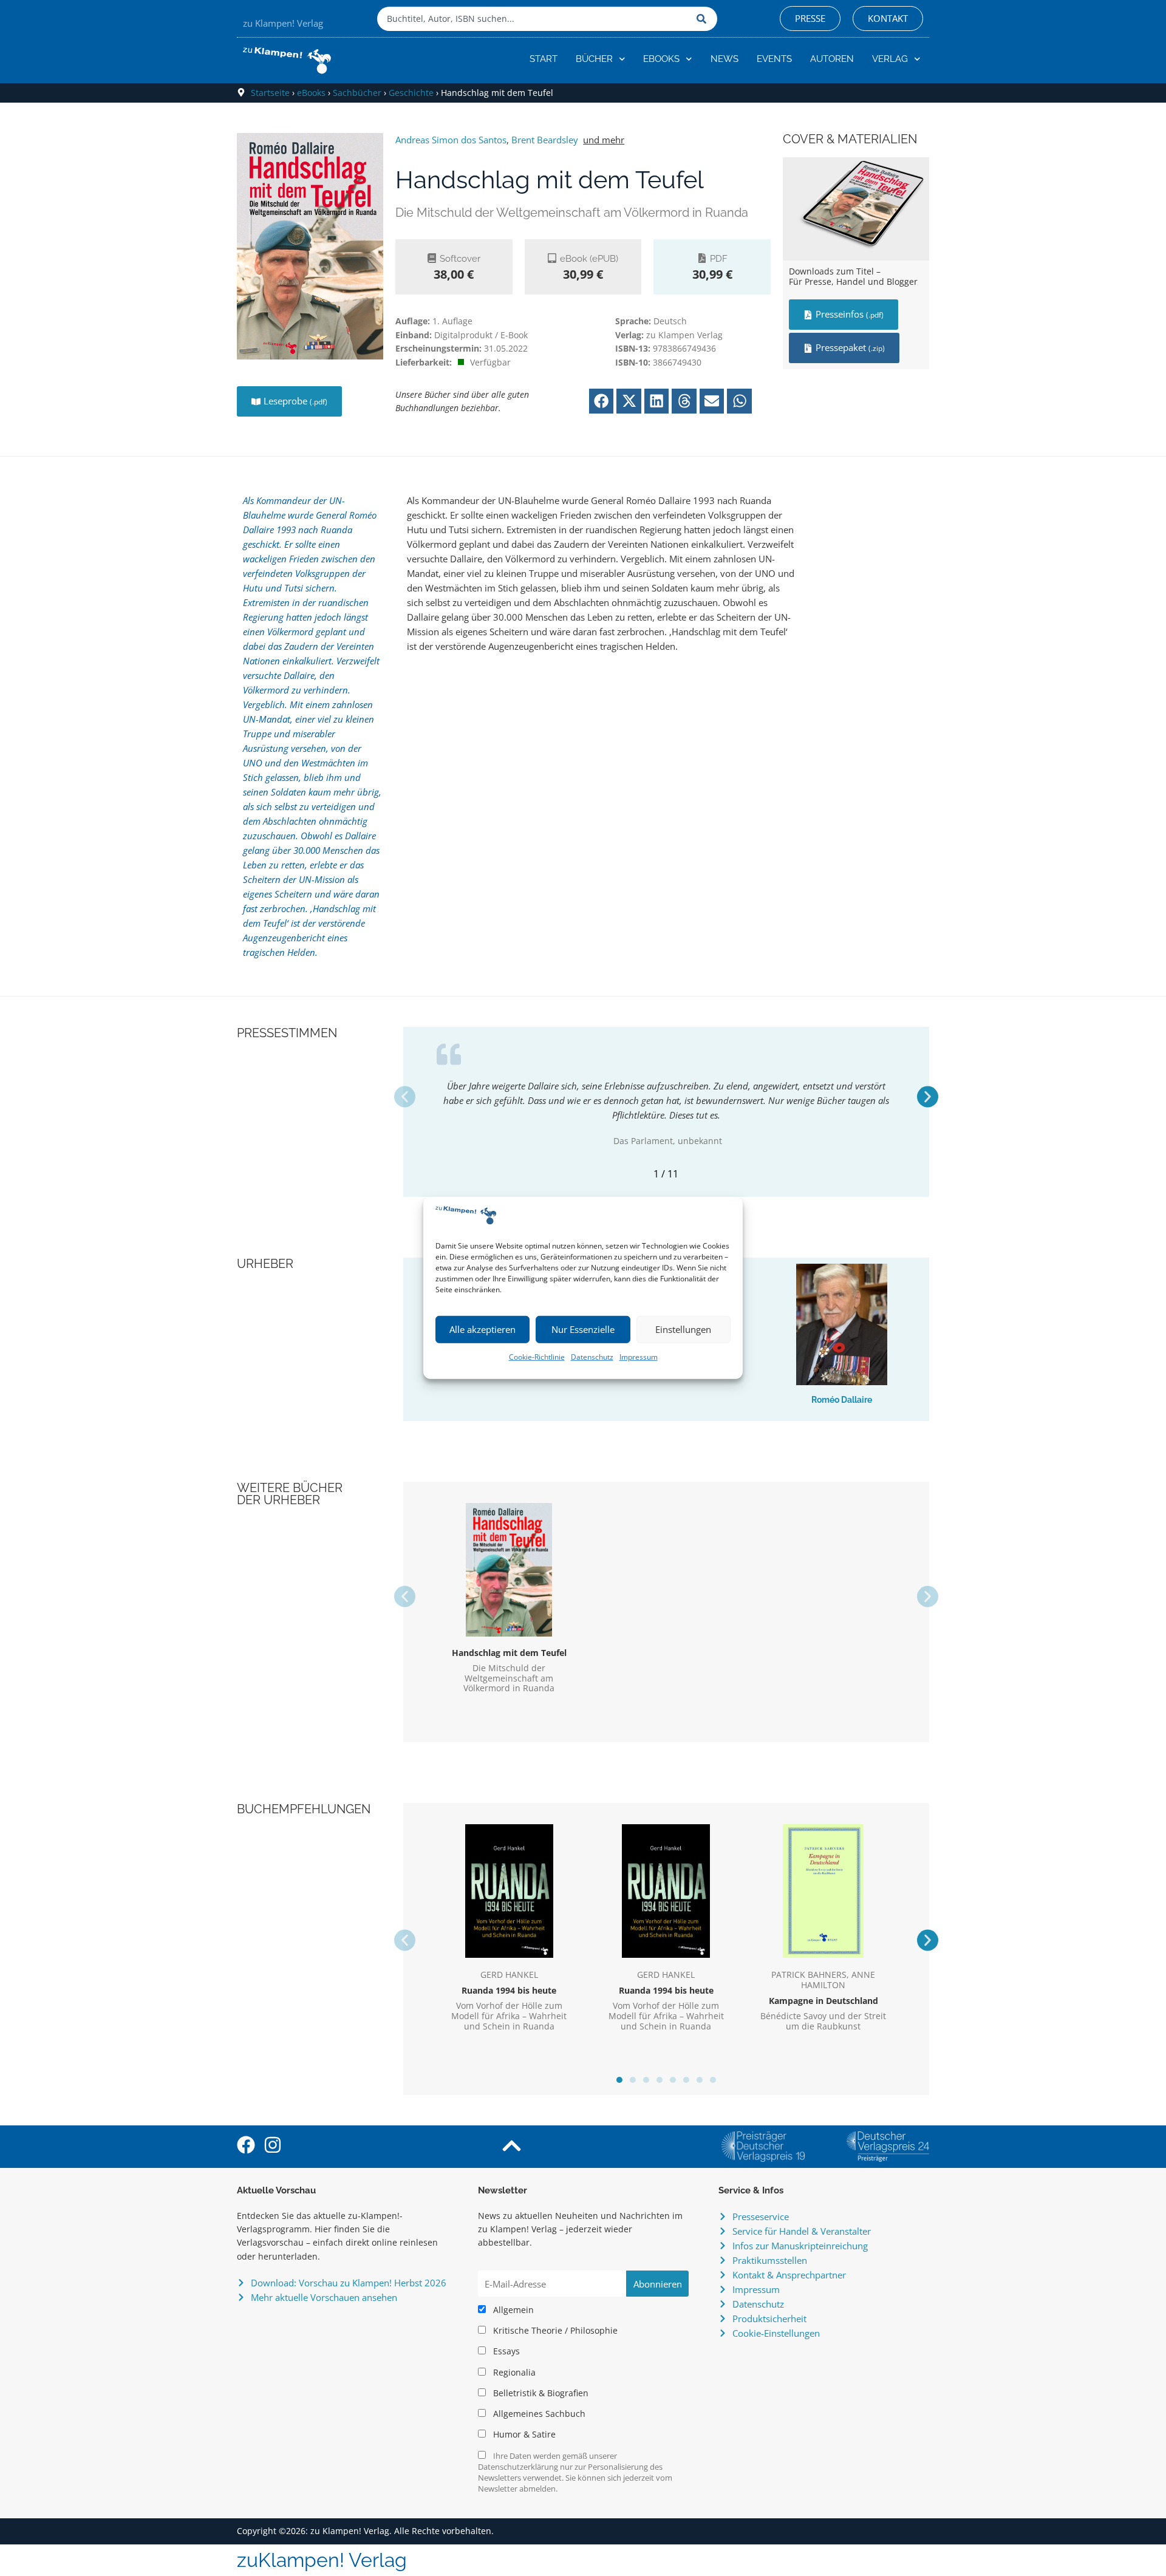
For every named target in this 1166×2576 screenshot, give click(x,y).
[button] (602, 401)
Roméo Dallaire (842, 1400)
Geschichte (411, 93)
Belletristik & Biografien (540, 2393)
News (724, 59)
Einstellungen (683, 1329)
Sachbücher (357, 93)
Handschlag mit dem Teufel (509, 1653)
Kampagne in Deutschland (823, 2001)
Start (544, 59)
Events (774, 59)
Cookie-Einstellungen (776, 2333)
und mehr (604, 140)
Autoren (832, 59)
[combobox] (534, 19)
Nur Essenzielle (583, 1329)
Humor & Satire (523, 2435)
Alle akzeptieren (482, 1329)
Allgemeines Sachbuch (538, 2414)
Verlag (890, 59)
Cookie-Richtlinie (537, 1357)
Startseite (270, 93)
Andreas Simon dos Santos (451, 140)
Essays (505, 2351)
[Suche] (704, 19)
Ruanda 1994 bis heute (509, 1990)
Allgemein (512, 2310)
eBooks (661, 59)
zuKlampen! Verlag (322, 2560)
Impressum (639, 1357)
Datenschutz (592, 1357)
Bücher (594, 59)
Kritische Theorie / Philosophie (554, 2331)
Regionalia (513, 2373)
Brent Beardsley (545, 140)
